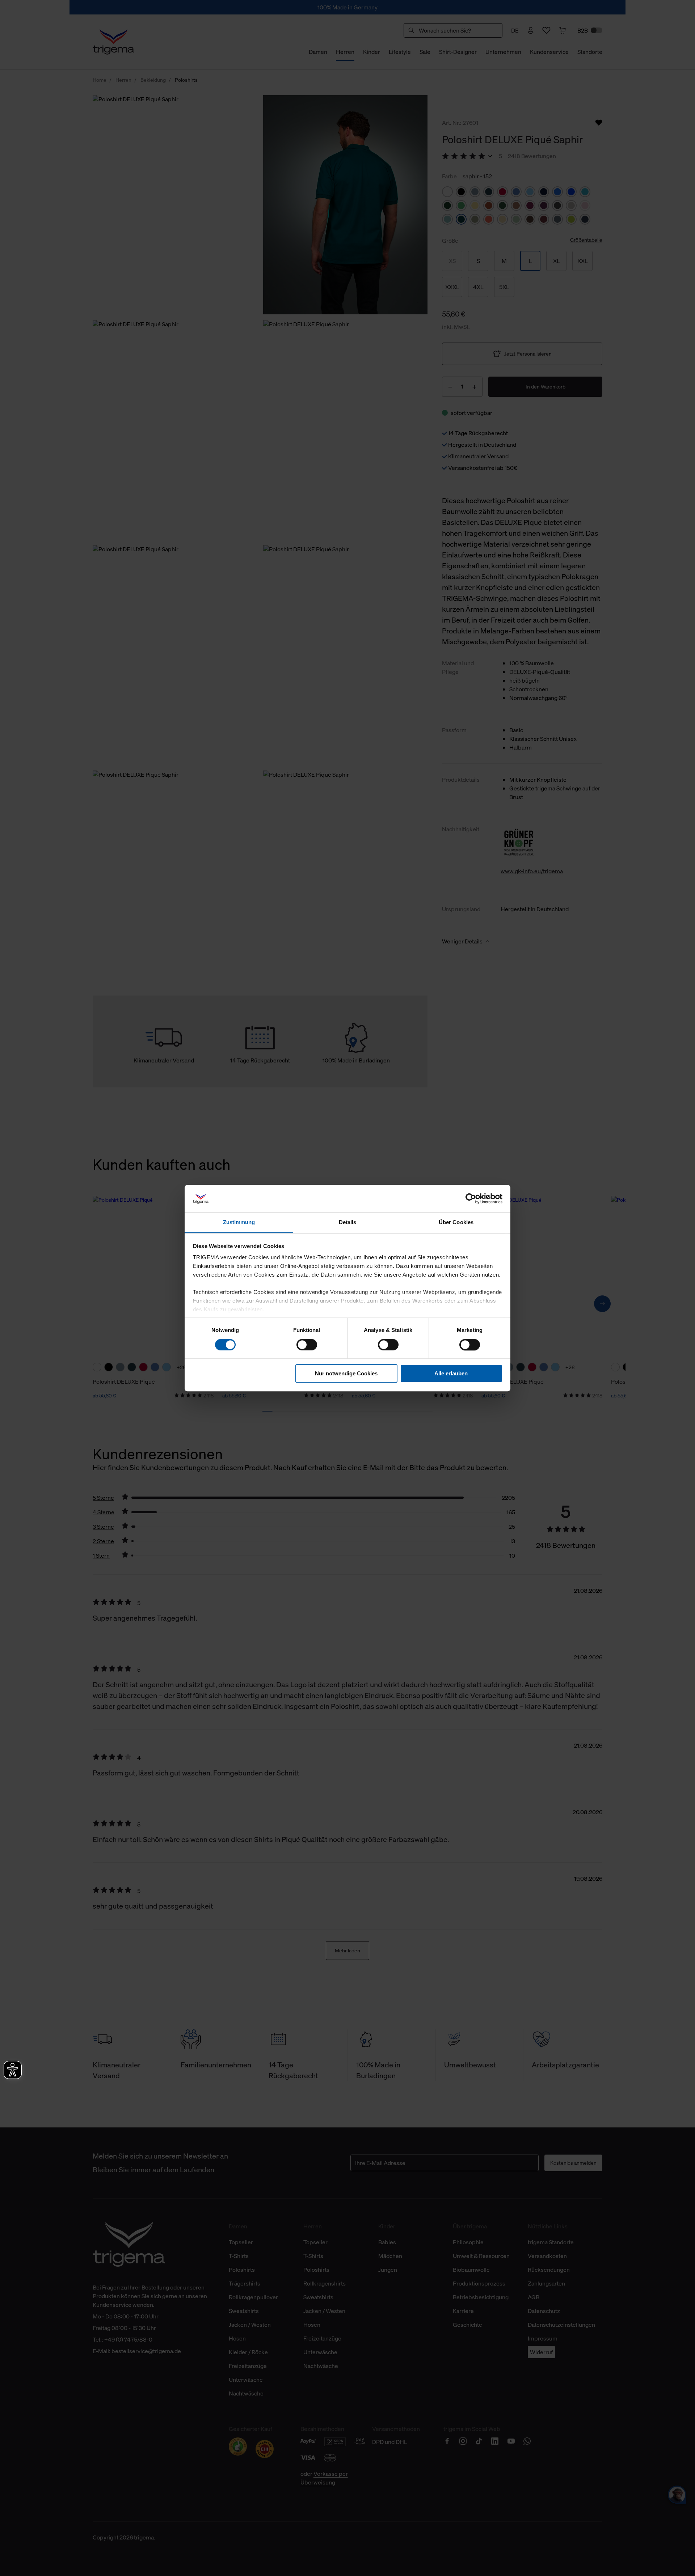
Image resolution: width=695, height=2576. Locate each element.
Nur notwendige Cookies (346, 1373)
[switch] (307, 1345)
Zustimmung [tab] (239, 1223)
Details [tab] (348, 1223)
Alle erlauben (451, 1373)
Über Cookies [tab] (456, 1223)
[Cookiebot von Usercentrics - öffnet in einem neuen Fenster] (471, 1198)
